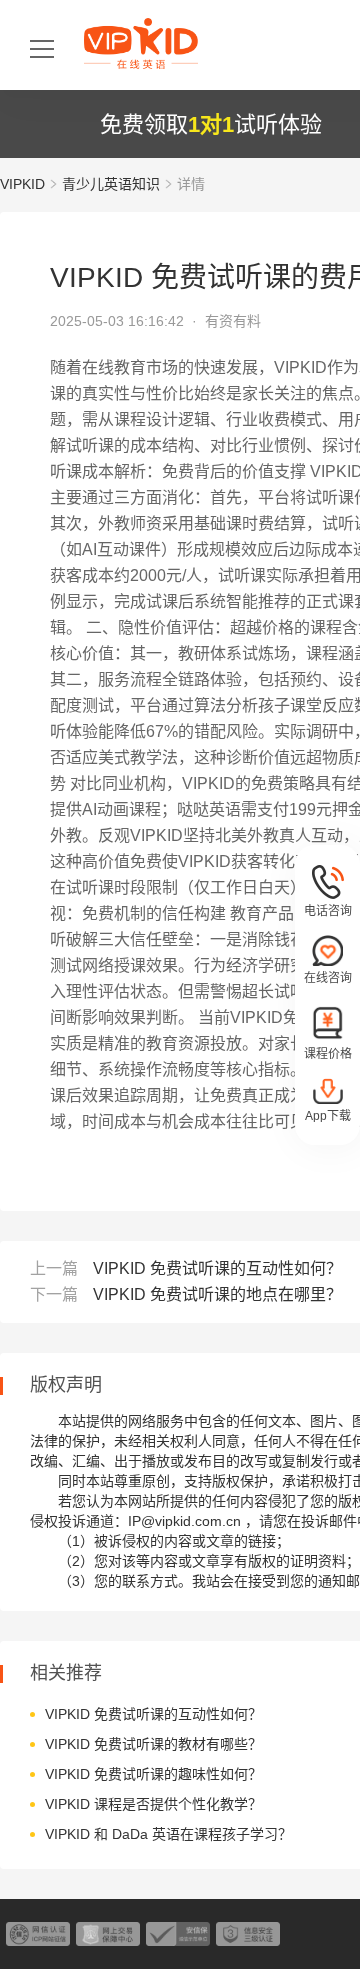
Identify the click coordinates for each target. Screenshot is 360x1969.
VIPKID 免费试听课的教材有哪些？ (153, 1744)
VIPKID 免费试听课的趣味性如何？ (153, 1774)
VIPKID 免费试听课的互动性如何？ (217, 1268)
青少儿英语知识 (111, 184)
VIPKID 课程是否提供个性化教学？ (153, 1804)
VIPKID (22, 184)
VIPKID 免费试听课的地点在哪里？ (217, 1294)
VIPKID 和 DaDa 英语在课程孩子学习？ (168, 1834)
